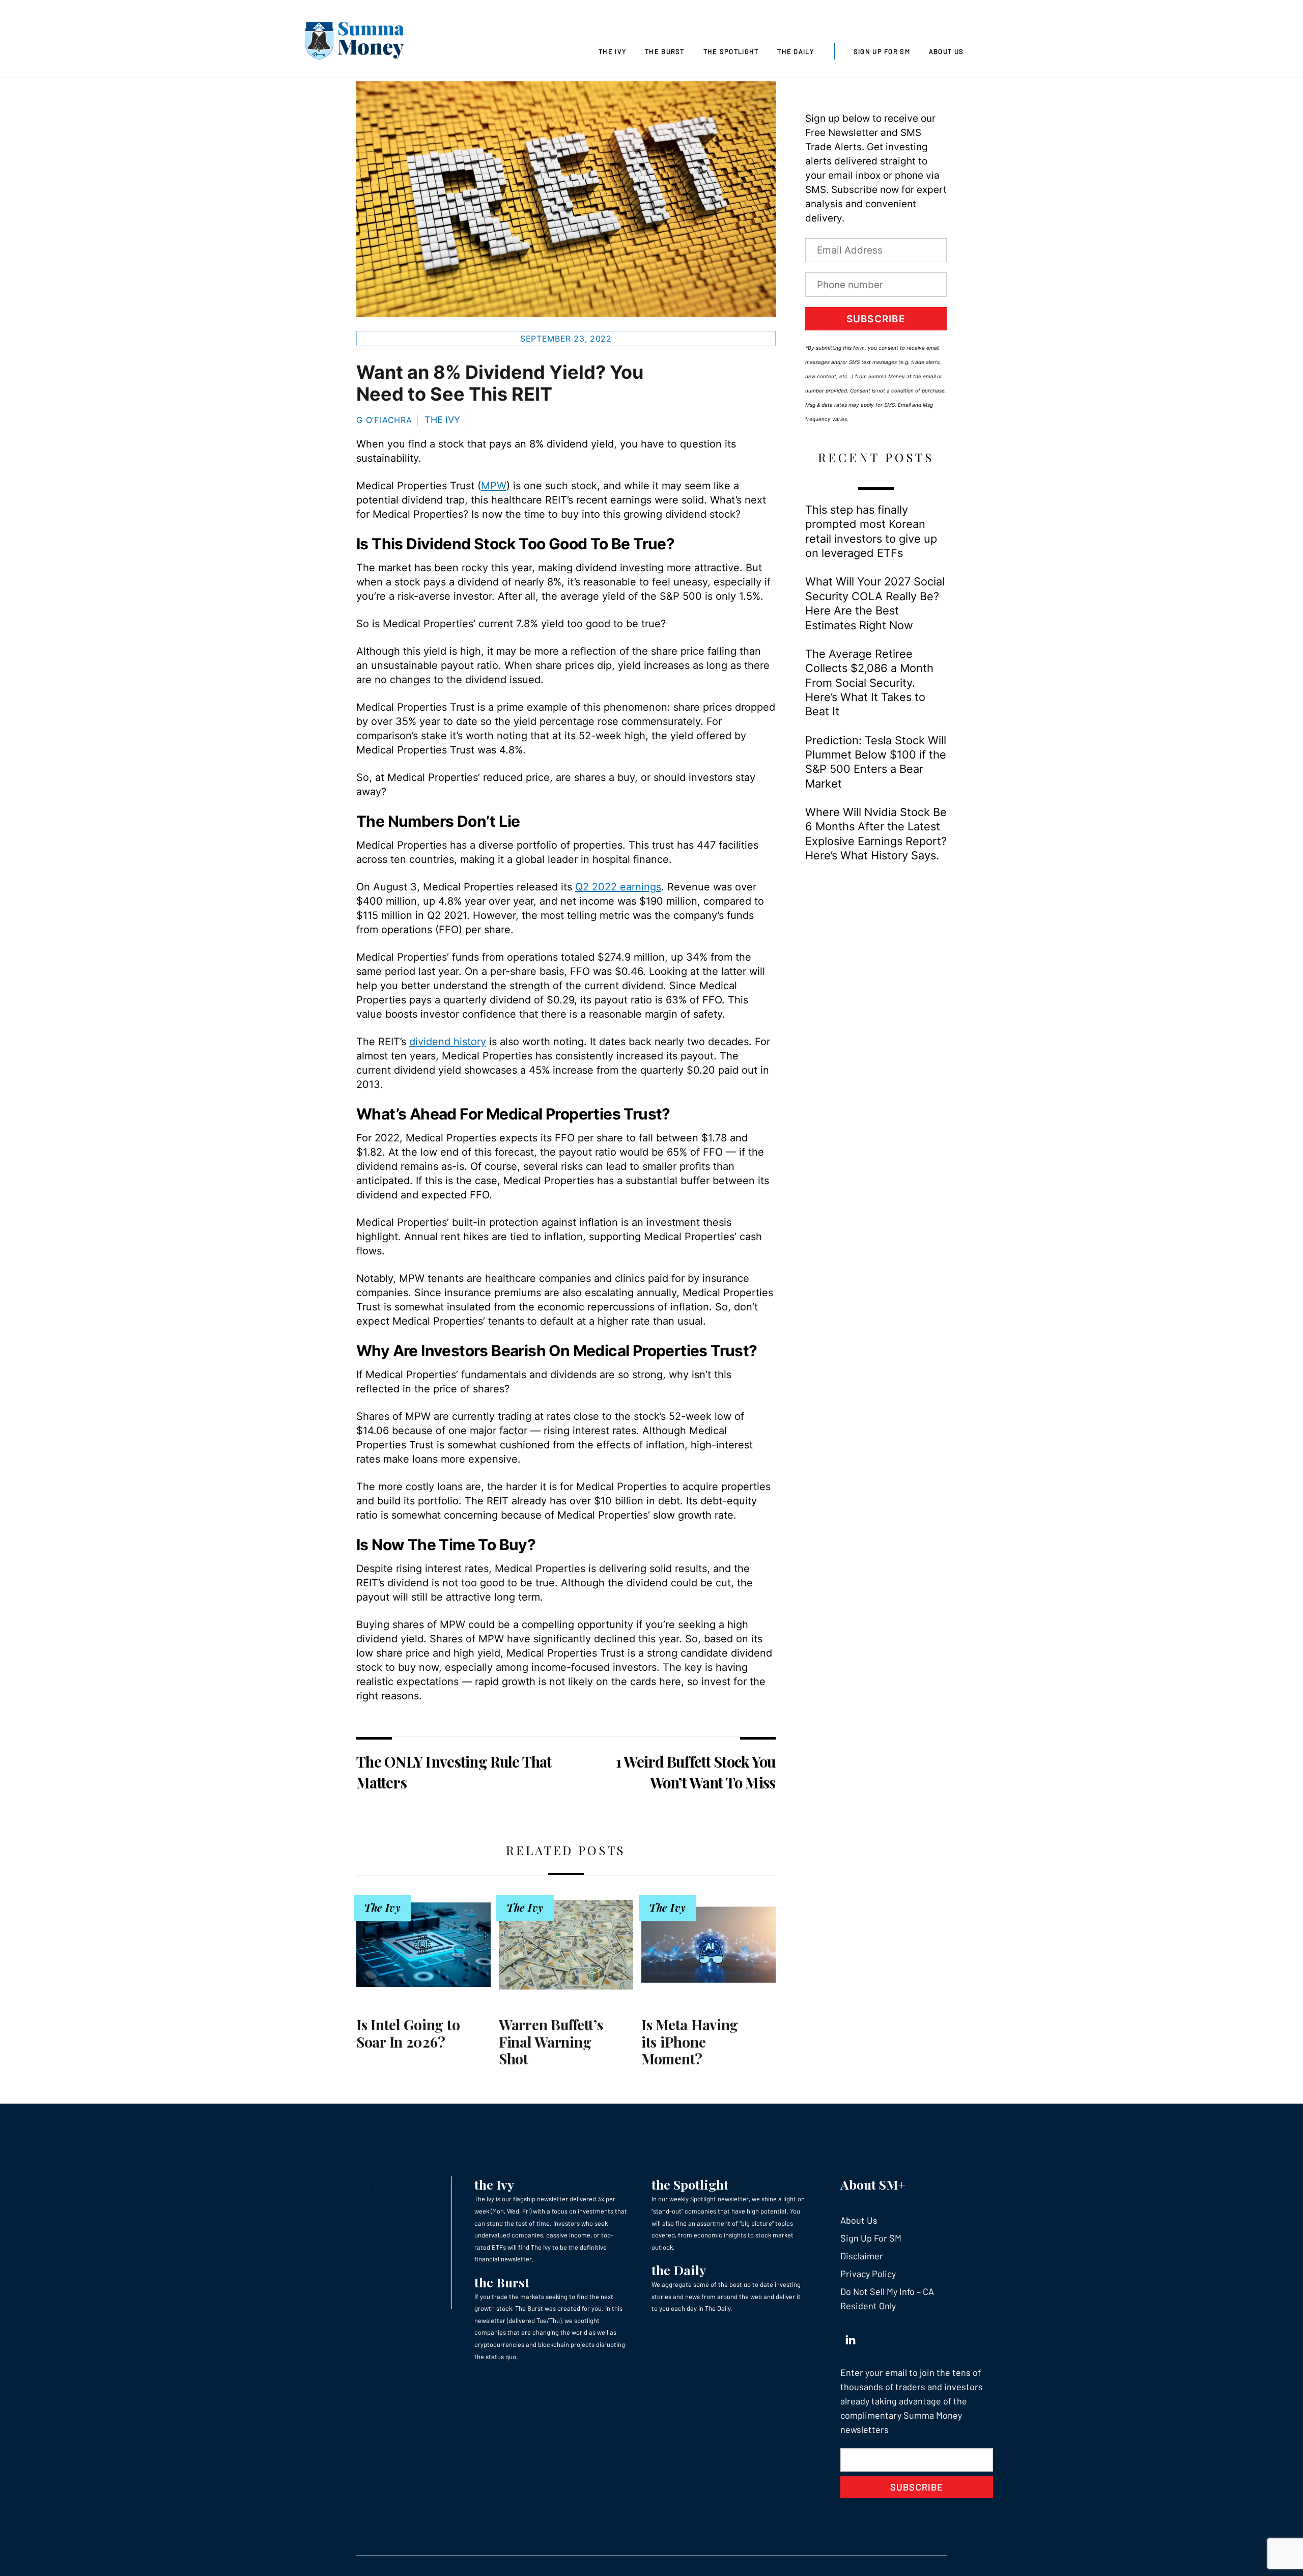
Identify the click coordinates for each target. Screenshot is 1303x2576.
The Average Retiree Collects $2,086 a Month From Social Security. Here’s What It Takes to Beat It (869, 683)
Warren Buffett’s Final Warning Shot (551, 2041)
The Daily (796, 51)
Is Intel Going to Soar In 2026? (408, 2033)
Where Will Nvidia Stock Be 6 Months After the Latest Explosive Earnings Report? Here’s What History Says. (876, 834)
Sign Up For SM (882, 51)
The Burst (665, 51)
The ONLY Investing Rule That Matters (454, 1772)
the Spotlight (690, 2184)
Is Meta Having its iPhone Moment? (690, 2041)
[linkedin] (851, 2337)
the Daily (679, 2270)
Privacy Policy (868, 2274)
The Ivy (612, 51)
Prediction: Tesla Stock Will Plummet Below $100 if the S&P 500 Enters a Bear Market (876, 762)
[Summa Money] (355, 43)
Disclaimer (862, 2256)
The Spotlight (731, 51)
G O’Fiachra (384, 420)
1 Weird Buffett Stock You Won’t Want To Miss (696, 1772)
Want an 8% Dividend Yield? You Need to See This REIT (500, 383)
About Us (946, 51)
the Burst (502, 2282)
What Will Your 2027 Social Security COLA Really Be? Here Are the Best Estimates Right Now (875, 603)
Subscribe (876, 319)
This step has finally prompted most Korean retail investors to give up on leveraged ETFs (871, 531)
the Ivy (494, 2184)
